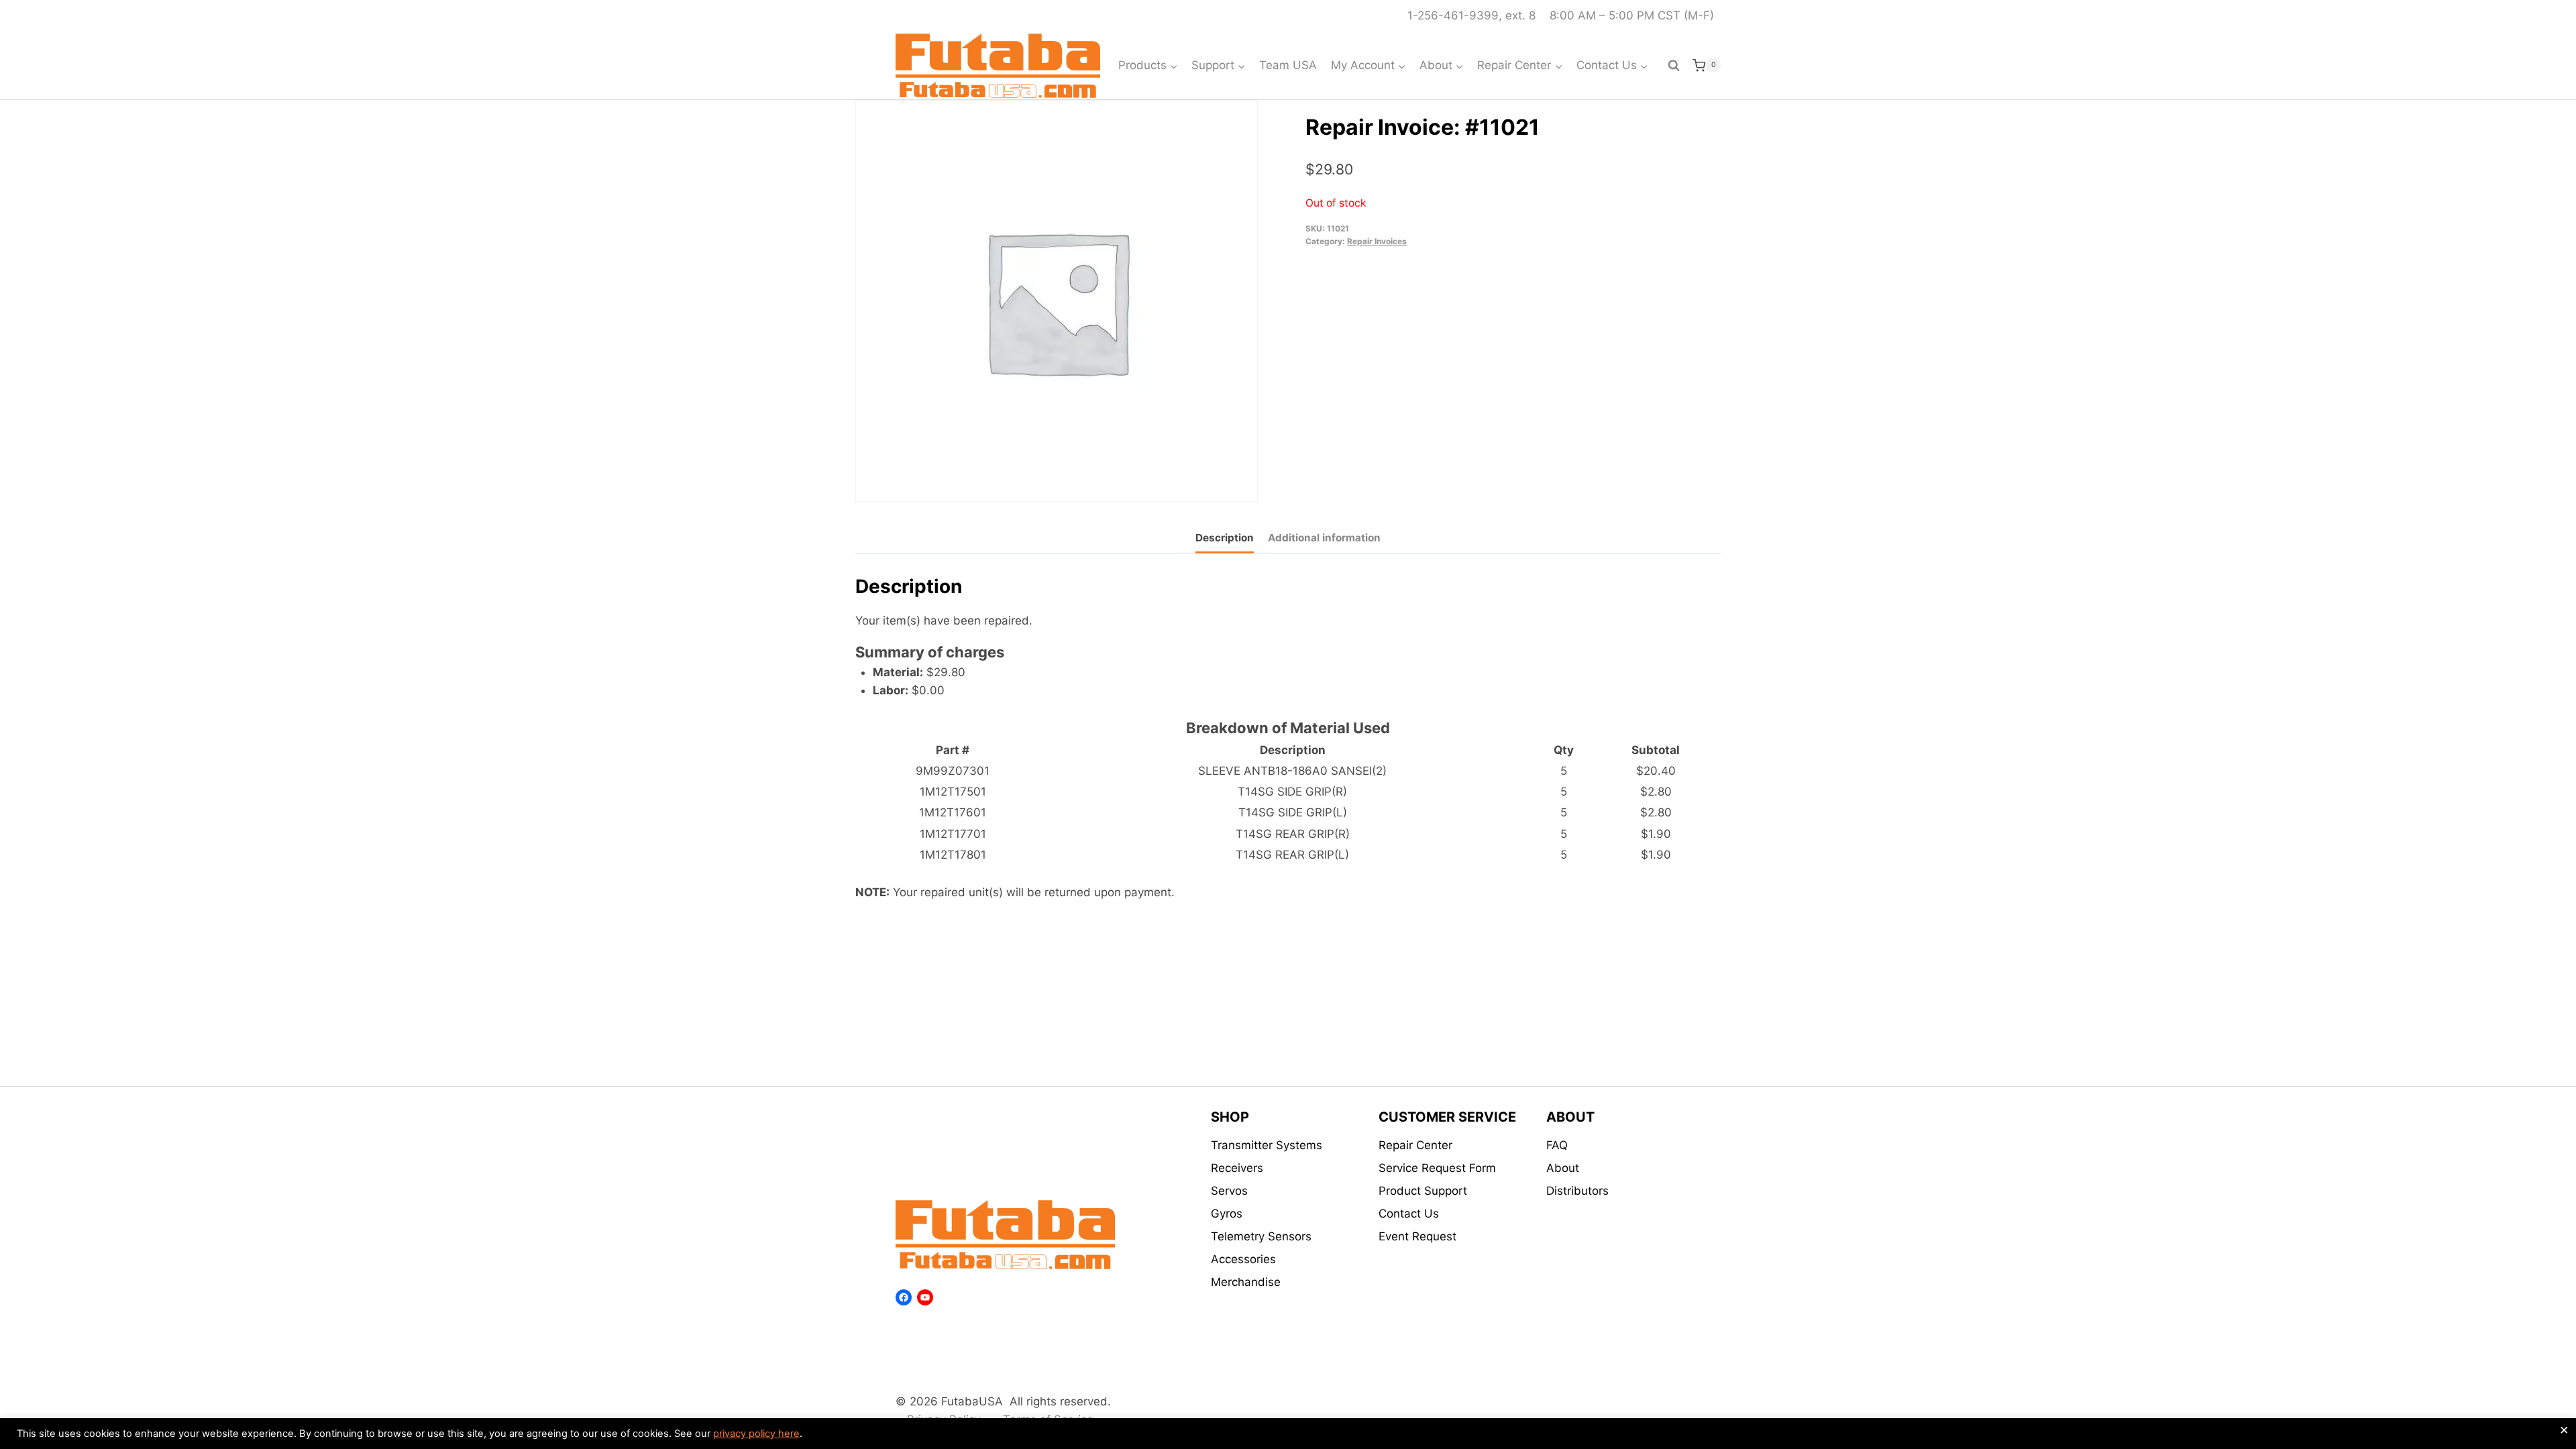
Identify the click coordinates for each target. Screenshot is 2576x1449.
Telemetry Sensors (1261, 1236)
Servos (1229, 1191)
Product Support (1423, 1191)
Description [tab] (1225, 538)
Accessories (1243, 1259)
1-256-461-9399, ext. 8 (1471, 15)
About (1563, 1168)
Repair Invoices (1377, 241)
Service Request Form (1437, 1168)
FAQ (1557, 1145)
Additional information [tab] (1324, 538)
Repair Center (1415, 1145)
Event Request (1417, 1236)
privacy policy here (756, 1434)
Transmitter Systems (1267, 1145)
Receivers (1237, 1168)
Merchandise (1246, 1282)
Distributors (1577, 1191)
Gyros (1227, 1214)
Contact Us (1409, 1214)
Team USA (1288, 65)
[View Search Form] (1674, 66)
